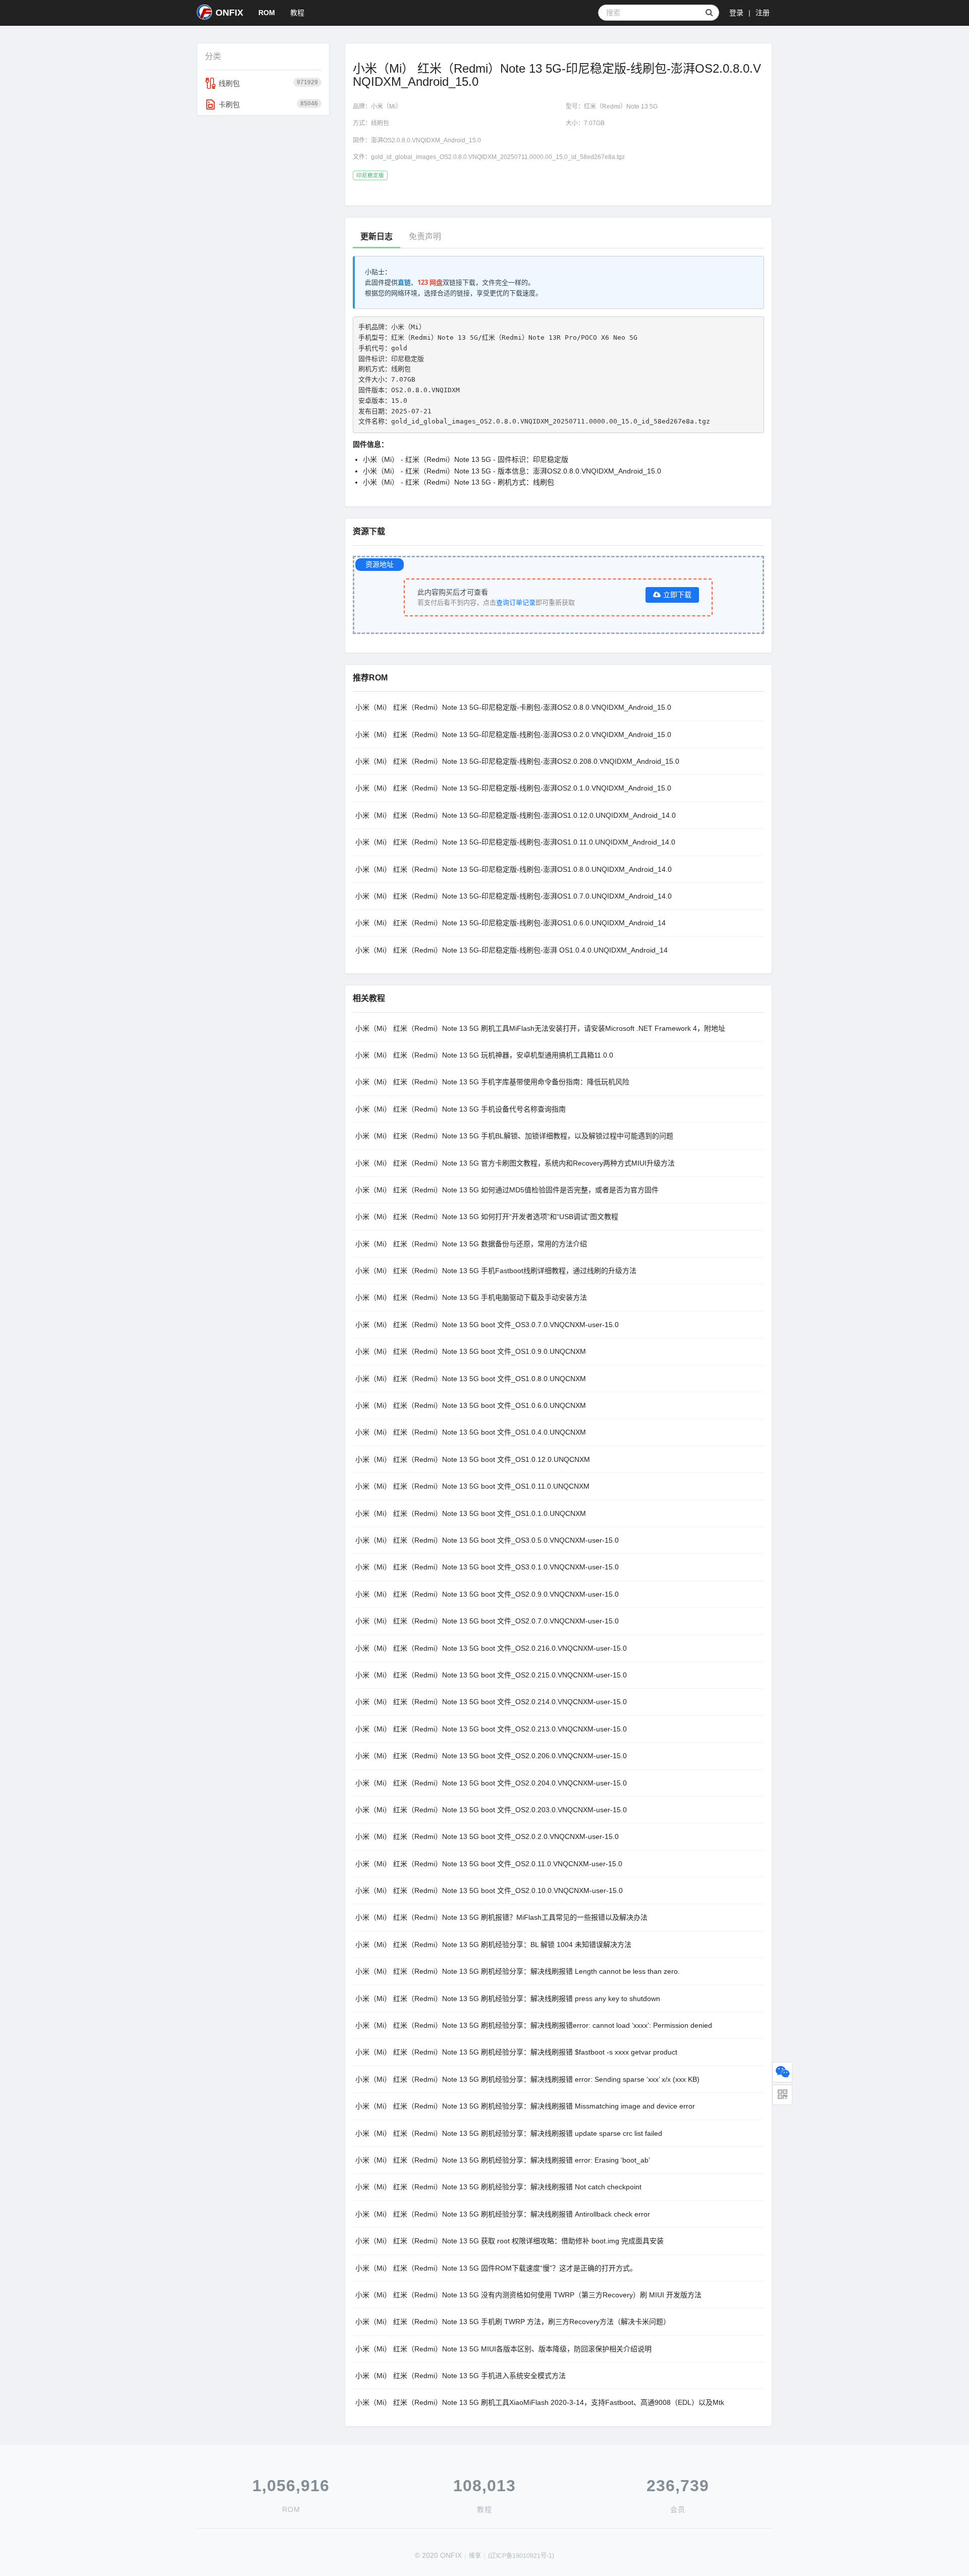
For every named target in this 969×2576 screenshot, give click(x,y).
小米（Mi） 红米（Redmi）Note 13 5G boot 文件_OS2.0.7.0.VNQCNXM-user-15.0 (487, 1621)
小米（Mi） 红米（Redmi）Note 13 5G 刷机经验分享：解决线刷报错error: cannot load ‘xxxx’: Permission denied (534, 2025)
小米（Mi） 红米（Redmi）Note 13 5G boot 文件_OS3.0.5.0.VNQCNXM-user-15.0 (487, 1540)
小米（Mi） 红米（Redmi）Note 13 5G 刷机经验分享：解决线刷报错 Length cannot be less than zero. (518, 1971)
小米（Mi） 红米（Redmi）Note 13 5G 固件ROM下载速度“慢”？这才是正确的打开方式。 (496, 2268)
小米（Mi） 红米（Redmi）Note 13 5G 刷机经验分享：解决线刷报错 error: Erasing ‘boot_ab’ (503, 2160)
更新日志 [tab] (376, 236)
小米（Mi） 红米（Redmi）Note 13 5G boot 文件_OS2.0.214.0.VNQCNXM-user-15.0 (491, 1702)
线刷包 (268, 83)
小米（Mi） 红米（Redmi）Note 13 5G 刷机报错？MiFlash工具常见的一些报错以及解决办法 (501, 1917)
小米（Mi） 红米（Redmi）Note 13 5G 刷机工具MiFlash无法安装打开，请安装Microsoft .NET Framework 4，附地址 (540, 1028)
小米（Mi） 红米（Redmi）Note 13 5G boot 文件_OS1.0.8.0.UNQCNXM (471, 1379)
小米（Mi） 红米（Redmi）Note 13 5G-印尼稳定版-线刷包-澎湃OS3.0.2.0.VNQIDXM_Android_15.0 (513, 734)
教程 (297, 13)
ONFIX (229, 13)
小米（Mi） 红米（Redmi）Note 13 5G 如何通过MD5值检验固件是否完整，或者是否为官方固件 (507, 1190)
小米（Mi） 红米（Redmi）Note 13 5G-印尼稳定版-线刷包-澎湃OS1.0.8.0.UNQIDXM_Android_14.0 (514, 869)
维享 (475, 2556)
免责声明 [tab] (425, 236)
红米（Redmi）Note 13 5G (621, 107)
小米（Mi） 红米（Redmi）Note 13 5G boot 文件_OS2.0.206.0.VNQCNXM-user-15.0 (491, 1756)
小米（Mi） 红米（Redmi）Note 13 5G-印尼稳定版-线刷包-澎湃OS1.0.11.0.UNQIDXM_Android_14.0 (515, 842)
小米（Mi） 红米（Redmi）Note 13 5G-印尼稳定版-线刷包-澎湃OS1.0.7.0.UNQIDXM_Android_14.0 (514, 896)
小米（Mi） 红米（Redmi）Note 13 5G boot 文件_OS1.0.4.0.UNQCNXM (471, 1432)
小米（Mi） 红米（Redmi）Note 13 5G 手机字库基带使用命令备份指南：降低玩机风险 (492, 1082)
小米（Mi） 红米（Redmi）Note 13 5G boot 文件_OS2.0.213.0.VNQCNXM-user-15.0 (491, 1729)
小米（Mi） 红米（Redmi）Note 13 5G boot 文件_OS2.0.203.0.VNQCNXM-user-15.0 (491, 1810)
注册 (763, 13)
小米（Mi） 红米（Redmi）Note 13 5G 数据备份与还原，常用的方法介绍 (471, 1244)
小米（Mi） (386, 107)
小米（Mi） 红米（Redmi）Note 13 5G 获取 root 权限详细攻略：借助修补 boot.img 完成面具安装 (509, 2241)
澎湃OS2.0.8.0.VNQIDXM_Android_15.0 (426, 140)
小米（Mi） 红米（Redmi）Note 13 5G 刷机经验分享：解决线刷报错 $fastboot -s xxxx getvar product (516, 2052)
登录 (736, 13)
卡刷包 (268, 104)
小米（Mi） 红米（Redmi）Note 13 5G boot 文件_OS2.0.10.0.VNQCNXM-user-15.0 (489, 1890)
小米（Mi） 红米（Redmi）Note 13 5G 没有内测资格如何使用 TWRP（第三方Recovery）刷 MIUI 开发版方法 (528, 2295)
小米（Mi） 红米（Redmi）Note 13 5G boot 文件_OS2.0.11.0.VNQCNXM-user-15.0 (489, 1864)
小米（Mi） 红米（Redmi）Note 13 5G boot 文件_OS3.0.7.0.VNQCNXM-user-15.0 (487, 1325)
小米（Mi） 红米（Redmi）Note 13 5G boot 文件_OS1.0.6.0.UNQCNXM (471, 1405)
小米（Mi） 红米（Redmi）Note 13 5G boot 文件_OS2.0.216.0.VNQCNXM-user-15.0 (491, 1648)
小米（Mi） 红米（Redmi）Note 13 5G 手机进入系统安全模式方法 (461, 2376)
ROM (267, 13)
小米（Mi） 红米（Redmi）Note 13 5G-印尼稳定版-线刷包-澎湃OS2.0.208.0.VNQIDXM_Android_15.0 (517, 761)
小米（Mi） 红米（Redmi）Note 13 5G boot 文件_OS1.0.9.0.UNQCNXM (471, 1351)
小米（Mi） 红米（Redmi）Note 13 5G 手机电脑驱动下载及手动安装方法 (471, 1297)
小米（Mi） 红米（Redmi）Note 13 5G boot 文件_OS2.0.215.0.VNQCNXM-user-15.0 (491, 1675)
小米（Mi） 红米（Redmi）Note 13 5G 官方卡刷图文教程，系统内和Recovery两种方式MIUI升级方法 (515, 1163)
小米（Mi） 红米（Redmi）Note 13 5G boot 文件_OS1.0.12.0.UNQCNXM (473, 1459)
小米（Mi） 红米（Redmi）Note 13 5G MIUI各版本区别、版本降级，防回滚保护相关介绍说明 (503, 2349)
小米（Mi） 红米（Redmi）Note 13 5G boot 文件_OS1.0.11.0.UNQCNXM (472, 1486)
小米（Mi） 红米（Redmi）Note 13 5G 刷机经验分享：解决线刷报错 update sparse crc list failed (509, 2133)
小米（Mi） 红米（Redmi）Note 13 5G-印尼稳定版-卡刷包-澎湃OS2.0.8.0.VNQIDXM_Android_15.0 (513, 707)
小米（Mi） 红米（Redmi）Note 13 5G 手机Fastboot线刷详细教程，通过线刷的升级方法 (496, 1271)
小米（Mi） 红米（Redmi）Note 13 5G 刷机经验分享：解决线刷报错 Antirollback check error (503, 2214)
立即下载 (677, 595)
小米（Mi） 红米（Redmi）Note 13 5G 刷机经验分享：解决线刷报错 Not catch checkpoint (498, 2187)
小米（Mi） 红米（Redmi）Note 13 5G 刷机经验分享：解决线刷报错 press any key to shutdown (508, 1999)
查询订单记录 (516, 602)
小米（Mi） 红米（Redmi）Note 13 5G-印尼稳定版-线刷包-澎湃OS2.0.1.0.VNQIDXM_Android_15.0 (513, 788)
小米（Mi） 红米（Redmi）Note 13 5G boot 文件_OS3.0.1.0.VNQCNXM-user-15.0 (487, 1567)
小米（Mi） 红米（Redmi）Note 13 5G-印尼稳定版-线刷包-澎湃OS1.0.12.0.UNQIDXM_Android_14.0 (516, 815)
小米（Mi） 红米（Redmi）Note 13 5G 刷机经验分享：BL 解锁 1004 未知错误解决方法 (493, 1944)
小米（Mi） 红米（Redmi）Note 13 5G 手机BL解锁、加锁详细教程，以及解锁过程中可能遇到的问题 (514, 1136)
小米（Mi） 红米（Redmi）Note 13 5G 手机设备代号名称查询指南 (461, 1109)
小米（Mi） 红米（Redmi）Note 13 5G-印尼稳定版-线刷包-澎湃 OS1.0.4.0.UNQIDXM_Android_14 (512, 950)
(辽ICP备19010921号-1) (521, 2556)
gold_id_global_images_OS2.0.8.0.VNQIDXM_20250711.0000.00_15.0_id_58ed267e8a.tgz (498, 157)
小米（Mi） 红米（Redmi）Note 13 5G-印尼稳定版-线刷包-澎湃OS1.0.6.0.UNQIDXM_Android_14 (510, 923)
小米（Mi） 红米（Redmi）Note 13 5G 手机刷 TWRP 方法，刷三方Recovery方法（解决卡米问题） (513, 2322)
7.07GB (594, 123)
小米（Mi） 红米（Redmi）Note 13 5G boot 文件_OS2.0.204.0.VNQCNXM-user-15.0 (491, 1783)
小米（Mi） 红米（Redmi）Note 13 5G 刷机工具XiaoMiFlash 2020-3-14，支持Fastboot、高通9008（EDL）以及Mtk (540, 2402)
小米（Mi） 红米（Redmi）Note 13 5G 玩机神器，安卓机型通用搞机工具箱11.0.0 (484, 1055)
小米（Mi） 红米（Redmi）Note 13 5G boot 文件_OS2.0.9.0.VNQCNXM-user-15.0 (487, 1594)
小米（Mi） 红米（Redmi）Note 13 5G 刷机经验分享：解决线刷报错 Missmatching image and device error (525, 2106)
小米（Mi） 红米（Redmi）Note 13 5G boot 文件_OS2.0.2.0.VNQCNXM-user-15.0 (487, 1836)
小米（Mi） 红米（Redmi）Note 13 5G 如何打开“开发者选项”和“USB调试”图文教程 (487, 1217)
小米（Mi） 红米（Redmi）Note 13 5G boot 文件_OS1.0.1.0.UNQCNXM (471, 1513)
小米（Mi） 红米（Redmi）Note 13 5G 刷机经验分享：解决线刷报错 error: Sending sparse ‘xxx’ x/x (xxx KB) (527, 2079)
